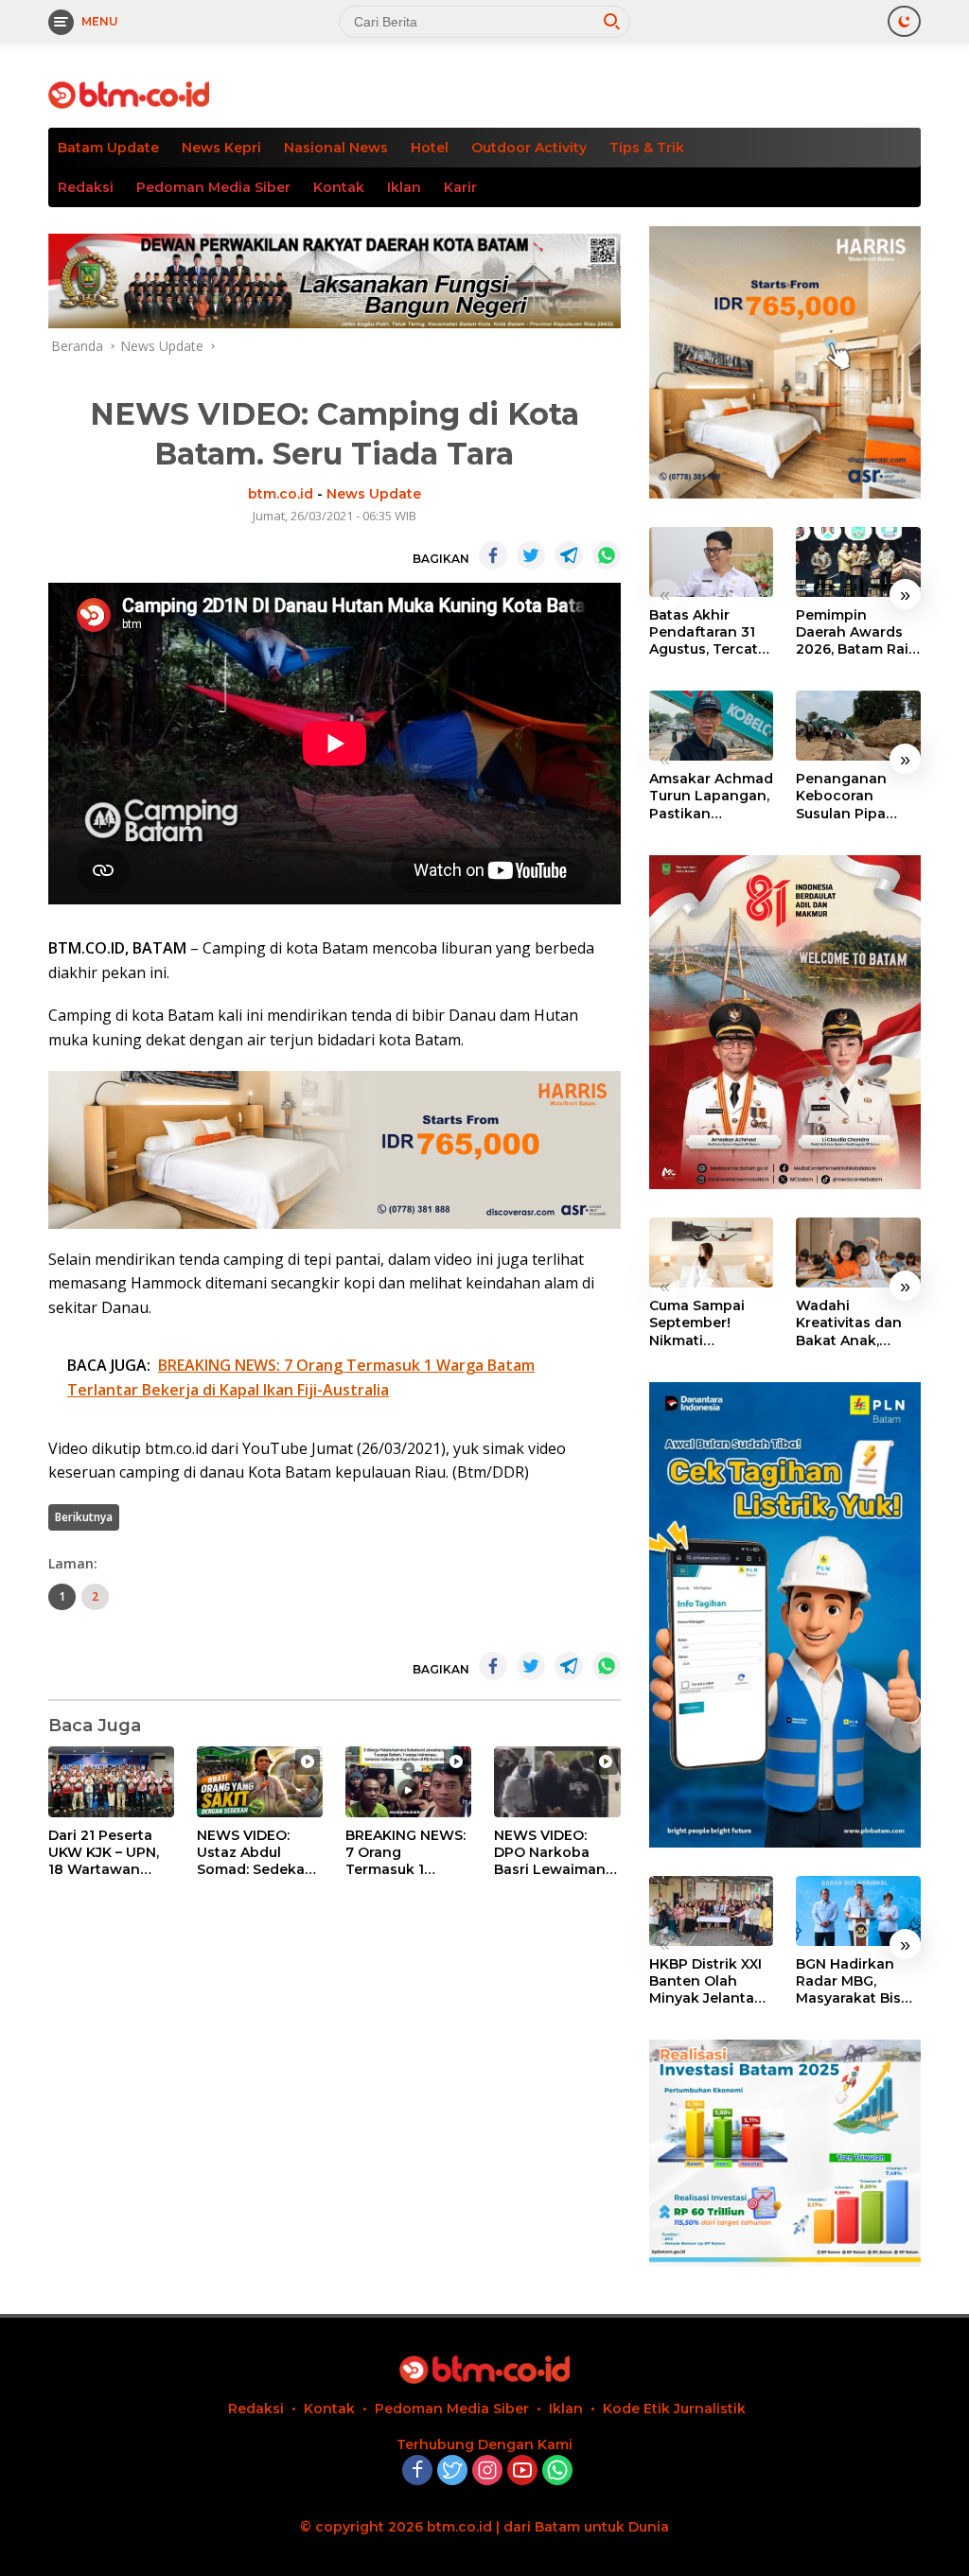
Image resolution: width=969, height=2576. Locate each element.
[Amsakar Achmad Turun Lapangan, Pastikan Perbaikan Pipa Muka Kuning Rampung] (712, 726)
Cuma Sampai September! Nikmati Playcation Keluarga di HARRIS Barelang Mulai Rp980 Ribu (710, 1323)
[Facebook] (417, 2471)
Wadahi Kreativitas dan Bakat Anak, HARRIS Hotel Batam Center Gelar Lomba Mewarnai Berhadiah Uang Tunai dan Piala (853, 1323)
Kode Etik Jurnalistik (674, 2409)
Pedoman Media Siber (213, 187)
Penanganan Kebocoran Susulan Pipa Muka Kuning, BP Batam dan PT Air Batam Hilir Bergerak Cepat (856, 796)
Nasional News (336, 148)
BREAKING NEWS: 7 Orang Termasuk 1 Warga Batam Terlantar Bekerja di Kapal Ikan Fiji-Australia (406, 1853)
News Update (374, 494)
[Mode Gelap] (904, 21)
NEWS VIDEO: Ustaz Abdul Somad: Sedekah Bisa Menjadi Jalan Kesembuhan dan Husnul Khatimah (259, 1853)
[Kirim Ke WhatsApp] (607, 555)
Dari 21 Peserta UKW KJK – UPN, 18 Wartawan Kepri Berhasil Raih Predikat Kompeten (104, 1853)
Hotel (430, 148)
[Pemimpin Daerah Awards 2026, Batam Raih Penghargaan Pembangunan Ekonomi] (858, 562)
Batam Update (108, 148)
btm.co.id (281, 494)
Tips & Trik (647, 148)
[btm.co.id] (129, 93)
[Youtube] (522, 2471)
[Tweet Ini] (531, 555)
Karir (460, 187)
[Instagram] (487, 2471)
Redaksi (86, 187)
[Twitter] (452, 2471)
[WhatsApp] (557, 2471)
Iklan (404, 187)
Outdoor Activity (529, 148)
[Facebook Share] (493, 555)
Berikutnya (84, 1517)
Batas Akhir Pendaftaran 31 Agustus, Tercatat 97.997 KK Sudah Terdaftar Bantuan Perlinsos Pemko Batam (711, 632)
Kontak (339, 187)
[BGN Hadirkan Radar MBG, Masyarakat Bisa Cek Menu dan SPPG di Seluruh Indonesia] (858, 1911)
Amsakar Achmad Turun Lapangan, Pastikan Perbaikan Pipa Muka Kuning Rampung (711, 796)
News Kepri (221, 148)
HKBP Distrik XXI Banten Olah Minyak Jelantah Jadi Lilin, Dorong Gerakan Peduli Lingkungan (710, 1981)
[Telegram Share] (569, 555)
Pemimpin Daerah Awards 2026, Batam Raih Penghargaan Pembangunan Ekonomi (857, 632)
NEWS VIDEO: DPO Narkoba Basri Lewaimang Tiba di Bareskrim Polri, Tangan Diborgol (555, 1853)
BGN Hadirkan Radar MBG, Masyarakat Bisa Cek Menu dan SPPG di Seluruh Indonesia (853, 1981)
